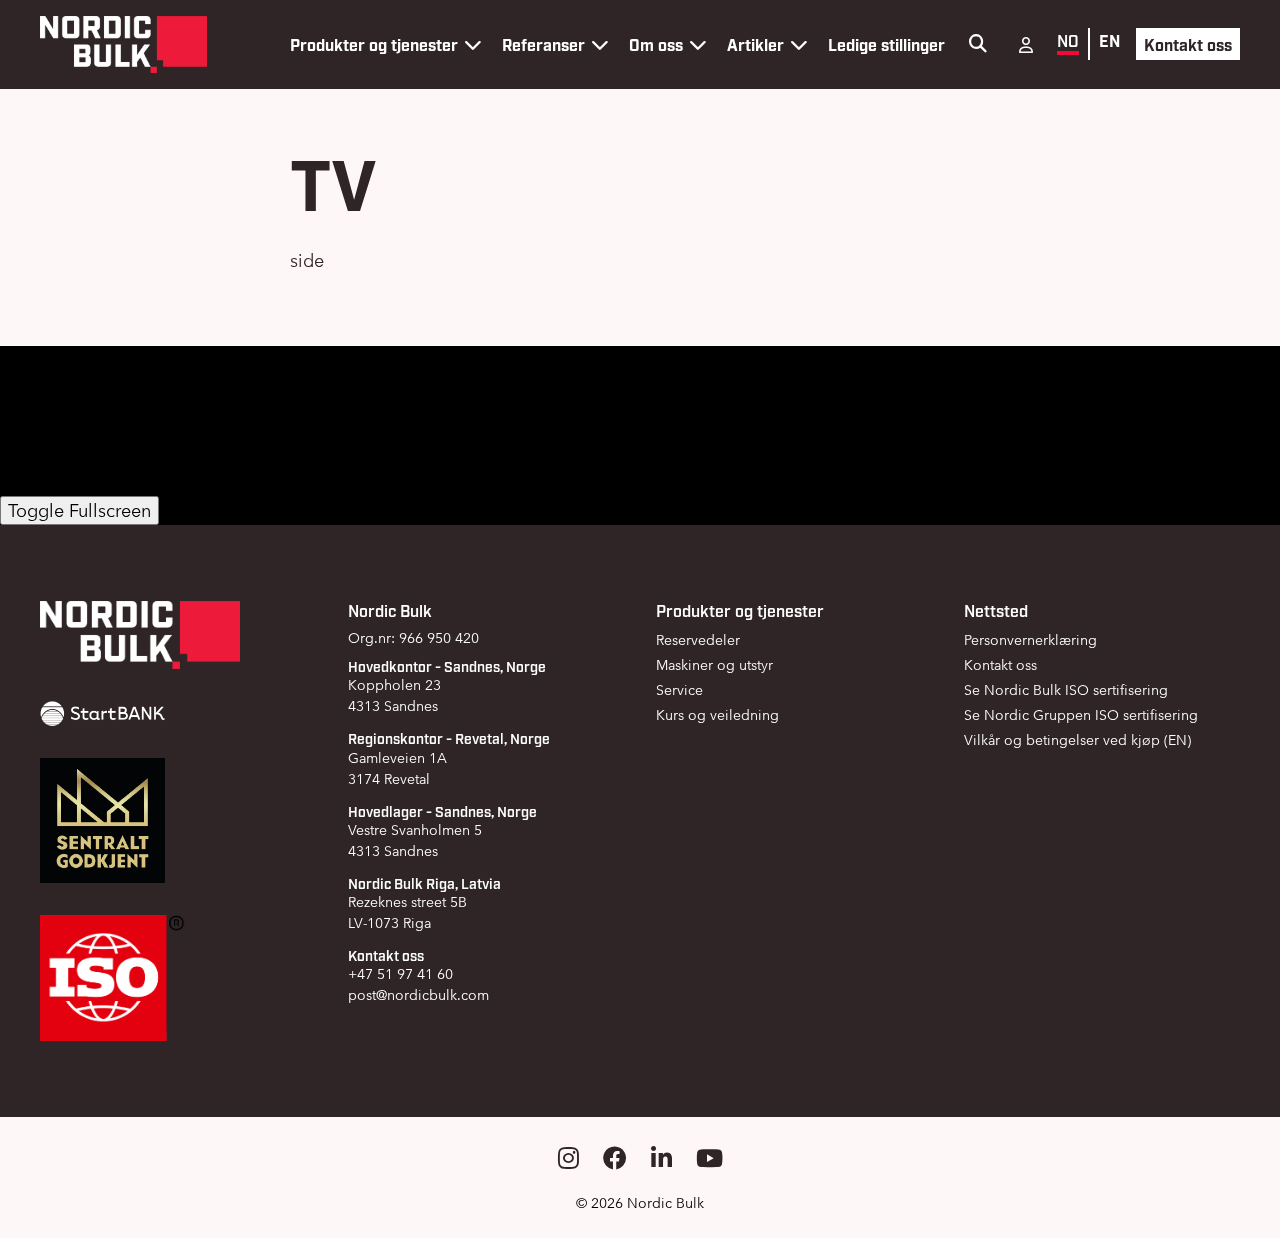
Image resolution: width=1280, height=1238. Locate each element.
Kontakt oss (1188, 44)
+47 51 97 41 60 (400, 974)
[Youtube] (709, 1158)
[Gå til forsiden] (123, 44)
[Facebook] (615, 1158)
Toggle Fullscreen (79, 510)
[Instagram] (568, 1158)
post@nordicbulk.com (418, 995)
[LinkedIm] (661, 1158)
